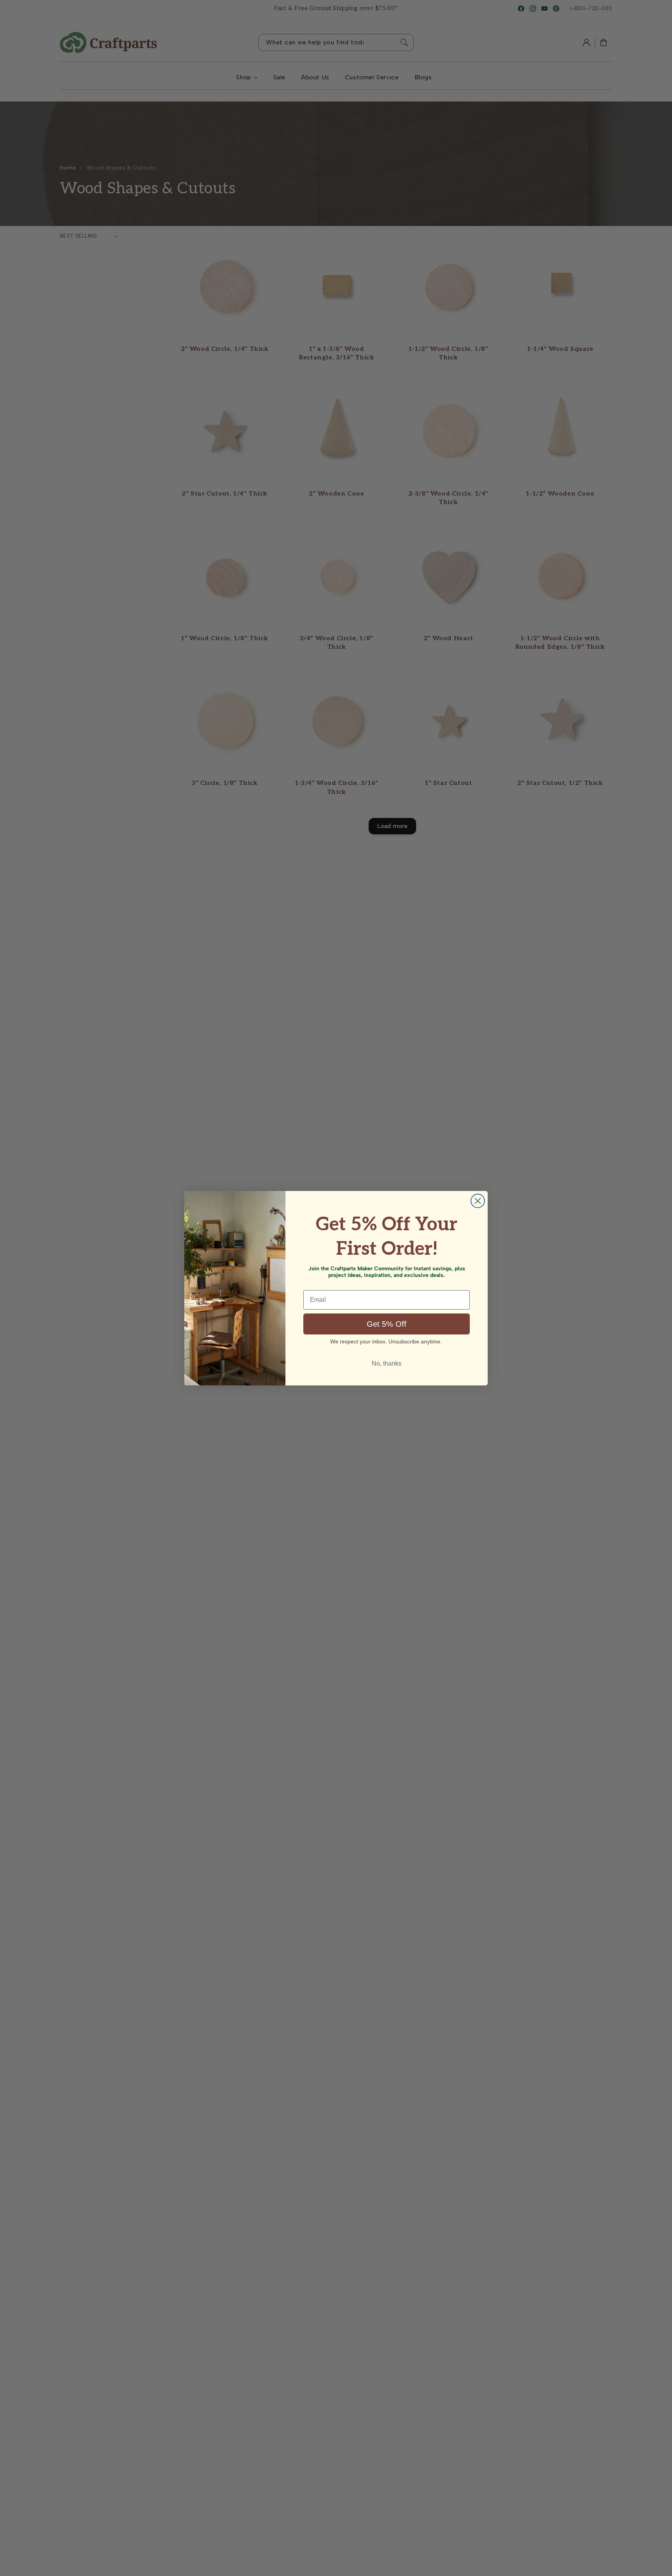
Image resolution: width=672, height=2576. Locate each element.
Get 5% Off (387, 1324)
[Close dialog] (478, 1201)
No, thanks (387, 1363)
